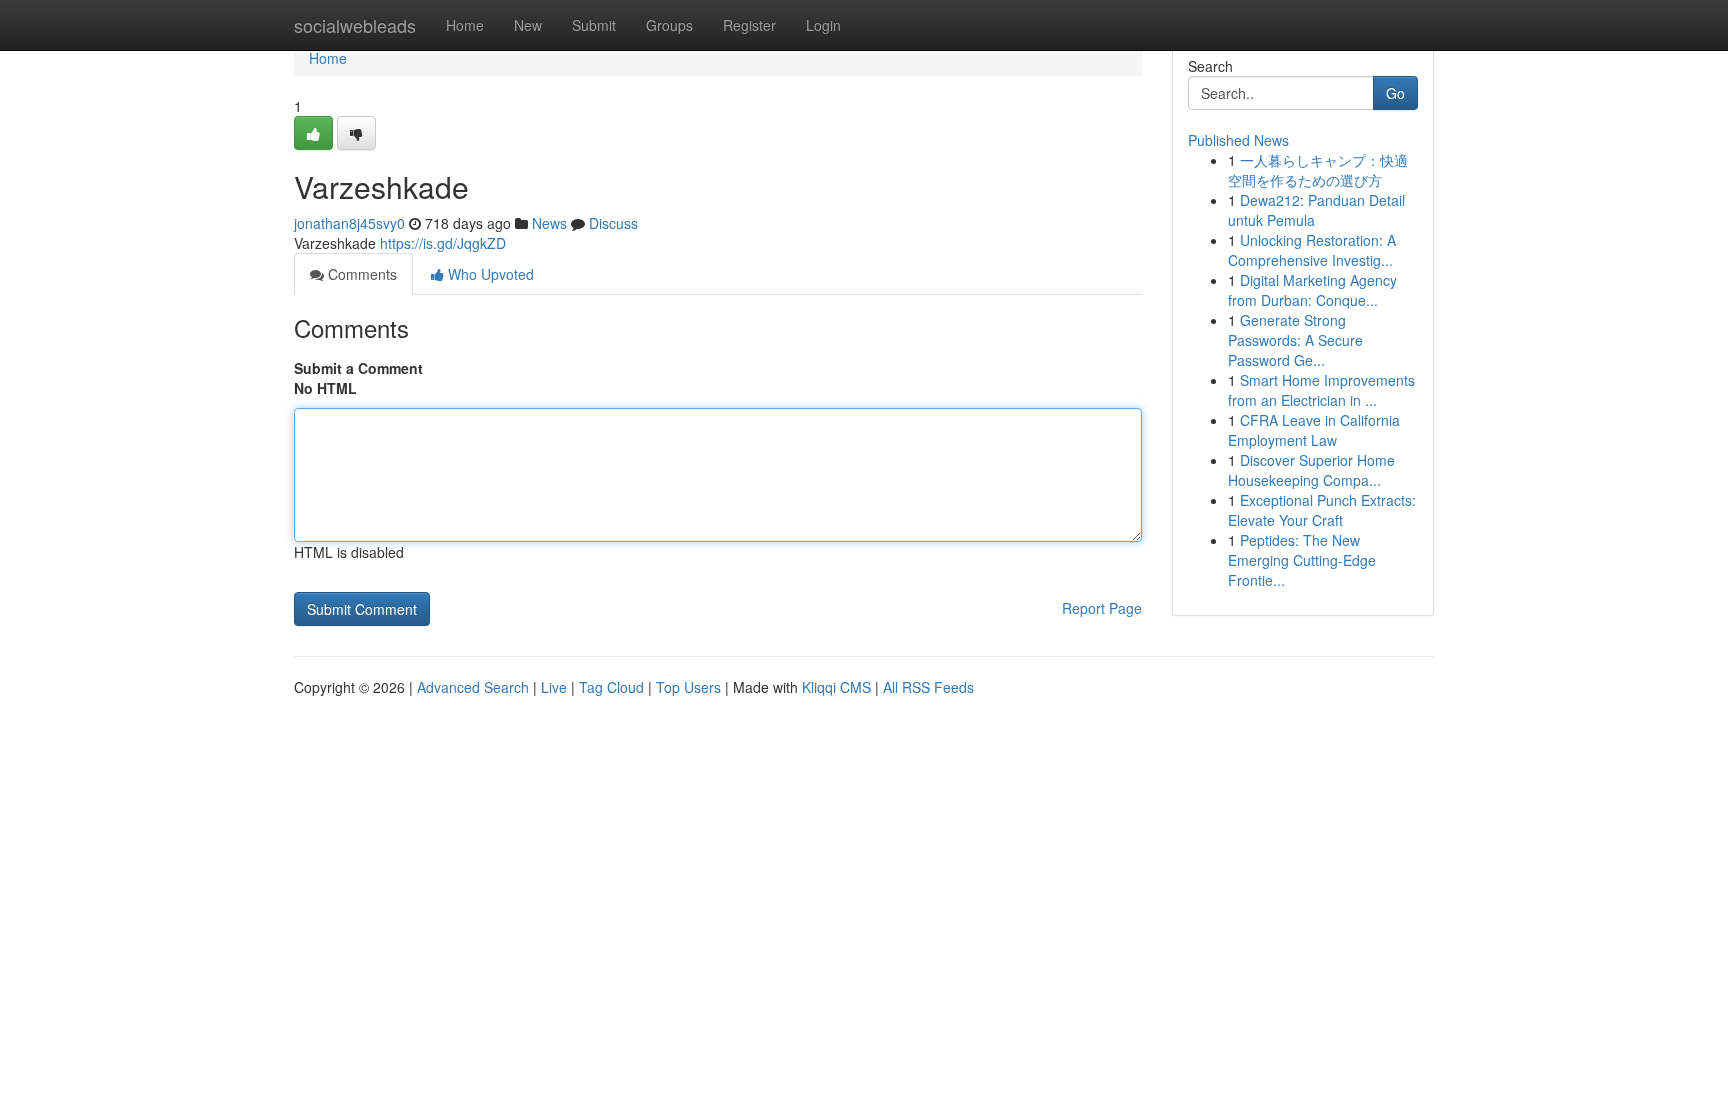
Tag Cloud (611, 687)
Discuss (613, 223)
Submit (594, 25)
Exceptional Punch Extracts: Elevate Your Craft (1322, 510)
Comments (360, 274)
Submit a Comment (358, 368)
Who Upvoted (489, 274)
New (528, 25)
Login (823, 25)
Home (465, 25)
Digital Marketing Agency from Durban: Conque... (1312, 290)
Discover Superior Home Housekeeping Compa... (1311, 470)
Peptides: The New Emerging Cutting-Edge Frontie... (1302, 560)
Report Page (1102, 608)
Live (554, 687)
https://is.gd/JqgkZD (443, 243)
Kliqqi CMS (836, 687)
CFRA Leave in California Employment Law (1314, 430)
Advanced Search (473, 687)
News (549, 223)
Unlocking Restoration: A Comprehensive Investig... (1312, 250)
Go (1395, 93)
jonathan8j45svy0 (349, 223)
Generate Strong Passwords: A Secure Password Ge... (1295, 340)
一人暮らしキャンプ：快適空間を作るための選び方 (1318, 170)
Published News (1238, 140)
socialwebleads (355, 25)
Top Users (688, 687)
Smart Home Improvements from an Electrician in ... (1321, 390)
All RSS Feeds (928, 687)
